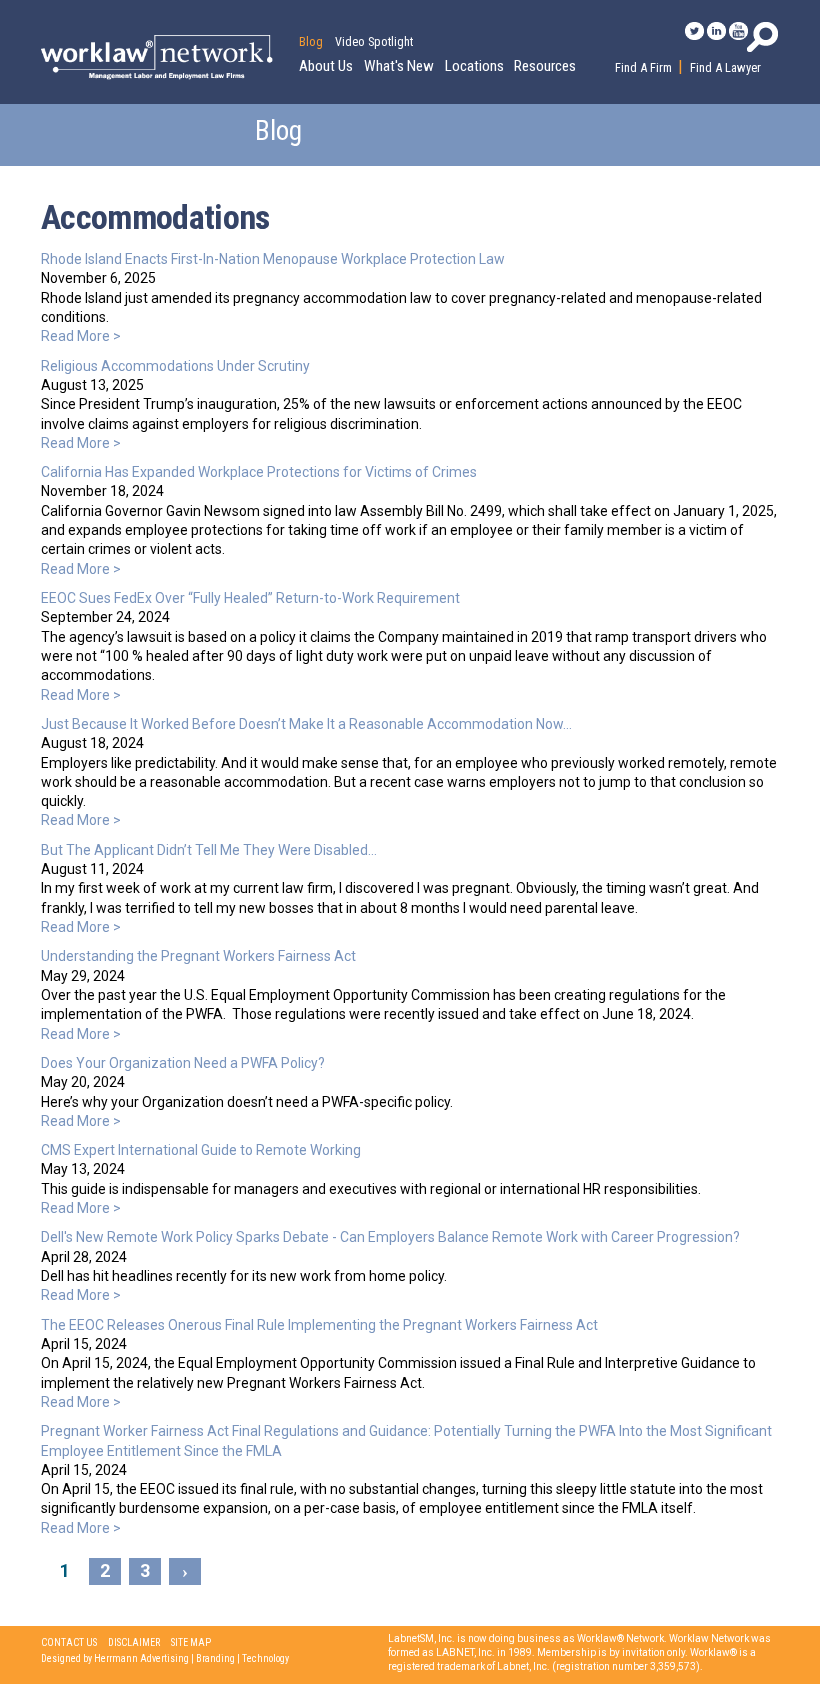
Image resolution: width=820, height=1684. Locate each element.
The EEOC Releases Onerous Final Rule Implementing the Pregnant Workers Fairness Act (319, 1325)
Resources (545, 66)
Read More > (81, 336)
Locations (474, 66)
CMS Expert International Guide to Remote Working (201, 1150)
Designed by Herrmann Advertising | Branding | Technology (165, 1658)
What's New (399, 66)
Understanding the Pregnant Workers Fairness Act (198, 956)
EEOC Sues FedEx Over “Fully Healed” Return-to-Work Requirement (250, 598)
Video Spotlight (374, 42)
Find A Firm (643, 67)
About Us (326, 66)
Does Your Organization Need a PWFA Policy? (183, 1063)
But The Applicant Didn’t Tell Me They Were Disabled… (209, 850)
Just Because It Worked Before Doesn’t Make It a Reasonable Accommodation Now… (306, 724)
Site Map (191, 1642)
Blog (311, 42)
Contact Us (69, 1642)
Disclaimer (134, 1642)
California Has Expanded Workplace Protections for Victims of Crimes (259, 472)
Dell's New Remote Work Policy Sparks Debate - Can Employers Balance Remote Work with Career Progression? (390, 1237)
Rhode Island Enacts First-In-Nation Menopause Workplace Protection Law (273, 259)
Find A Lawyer (725, 67)
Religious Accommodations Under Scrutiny (175, 366)
